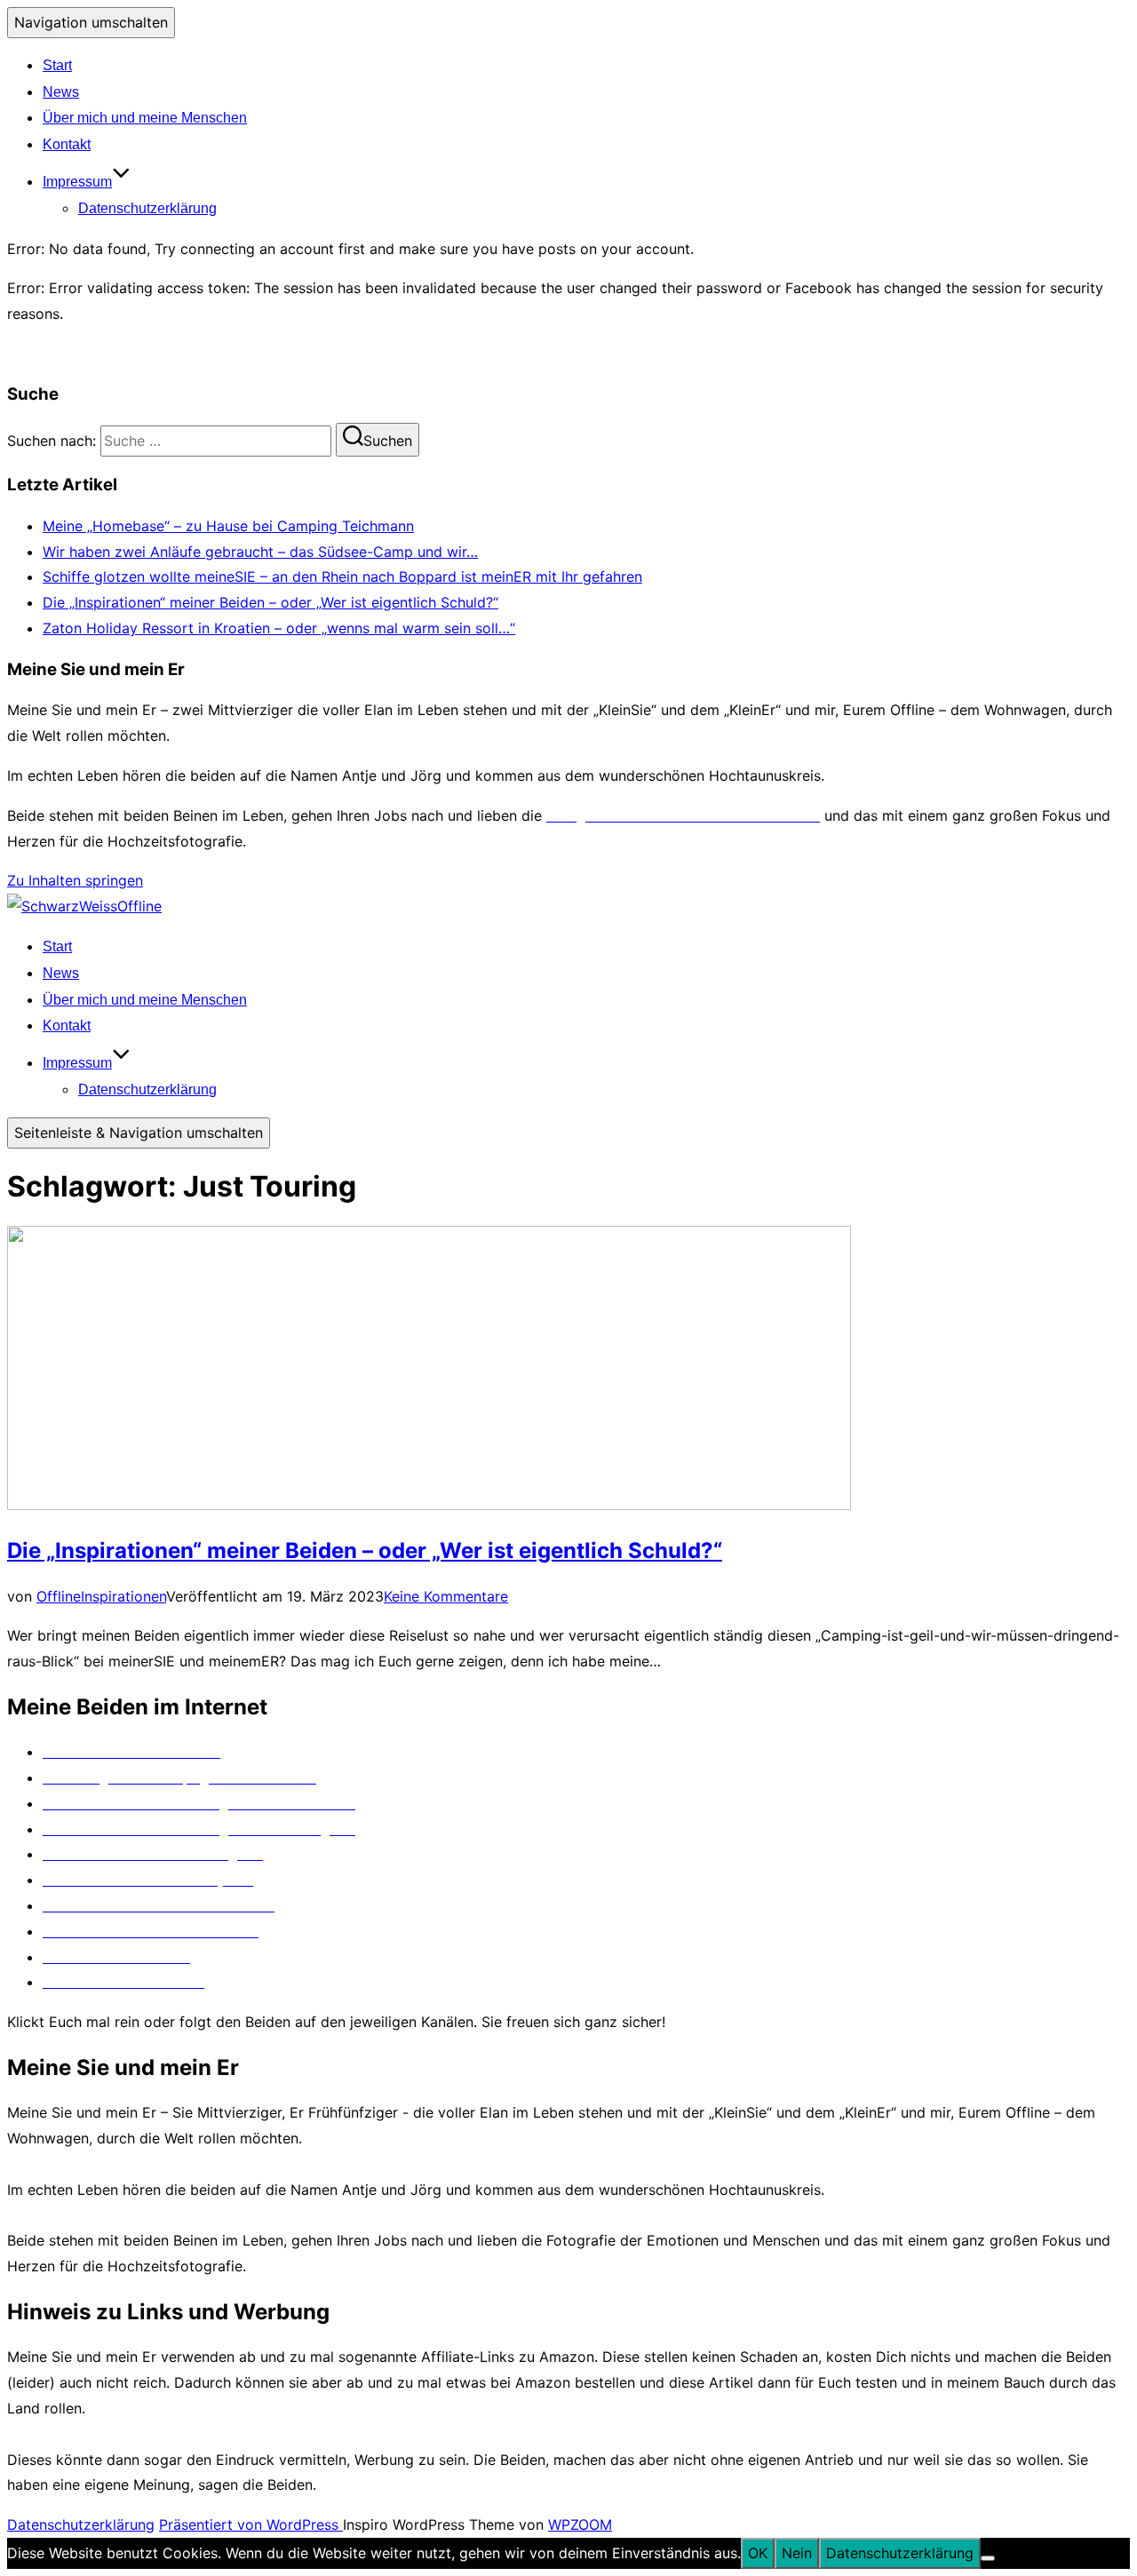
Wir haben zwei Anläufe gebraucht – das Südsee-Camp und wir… (260, 552)
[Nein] (988, 2558)
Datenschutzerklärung (147, 208)
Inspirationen (123, 1596)
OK (758, 2553)
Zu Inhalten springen (75, 880)
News (61, 92)
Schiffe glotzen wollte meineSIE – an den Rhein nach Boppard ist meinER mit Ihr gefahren (342, 576)
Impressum (77, 182)
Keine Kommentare (446, 1596)
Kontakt (67, 144)
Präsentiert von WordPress (251, 2524)
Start (57, 65)
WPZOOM (580, 2524)
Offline (59, 1596)
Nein (797, 2553)
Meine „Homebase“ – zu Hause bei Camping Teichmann (228, 526)
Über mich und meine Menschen (145, 118)
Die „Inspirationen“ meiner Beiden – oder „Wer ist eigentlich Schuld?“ (270, 602)
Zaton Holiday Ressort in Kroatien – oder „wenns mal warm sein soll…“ (279, 628)
